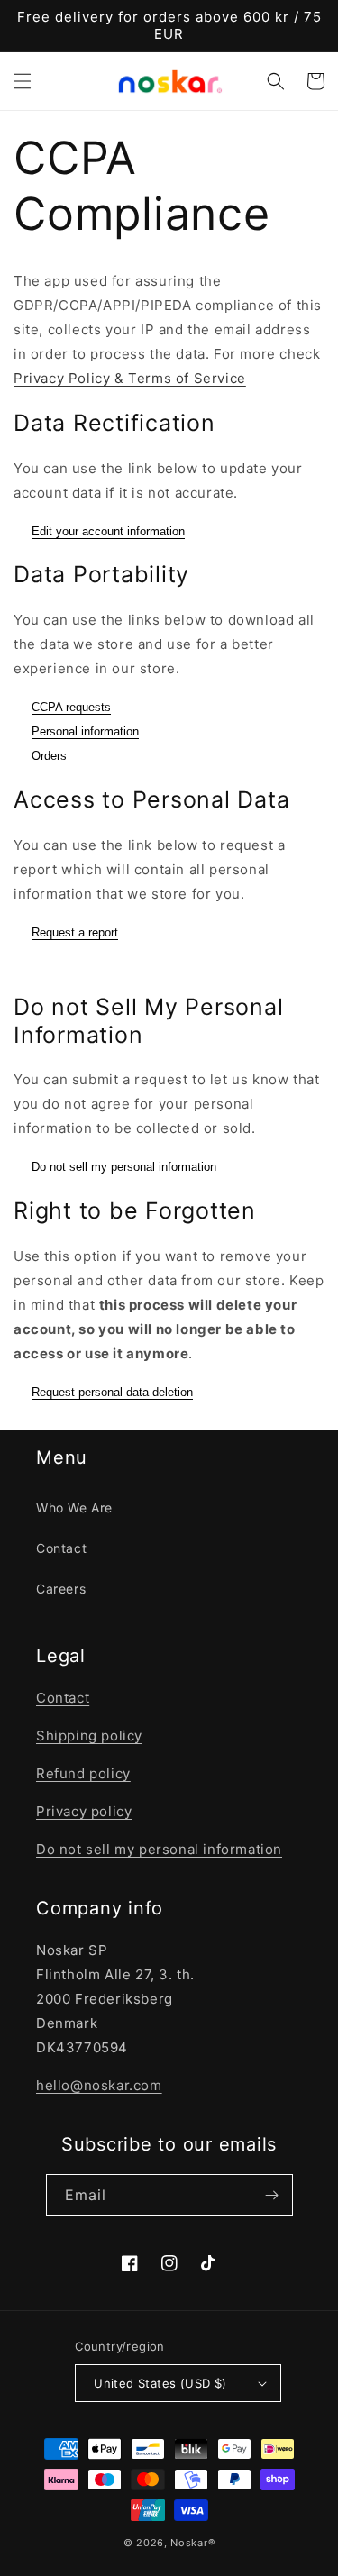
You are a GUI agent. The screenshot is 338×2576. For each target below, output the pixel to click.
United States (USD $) (160, 2383)
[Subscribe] (272, 2195)
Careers (61, 1589)
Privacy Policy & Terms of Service (130, 378)
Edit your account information (108, 531)
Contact (61, 1548)
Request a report (75, 932)
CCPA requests (71, 707)
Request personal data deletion (112, 1392)
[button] (23, 81)
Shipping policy (89, 1736)
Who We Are (74, 1507)
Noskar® (192, 2543)
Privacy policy (84, 1811)
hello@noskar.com (99, 2085)
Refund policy (83, 1773)
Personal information (85, 731)
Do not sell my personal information (124, 1167)
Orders (49, 756)
